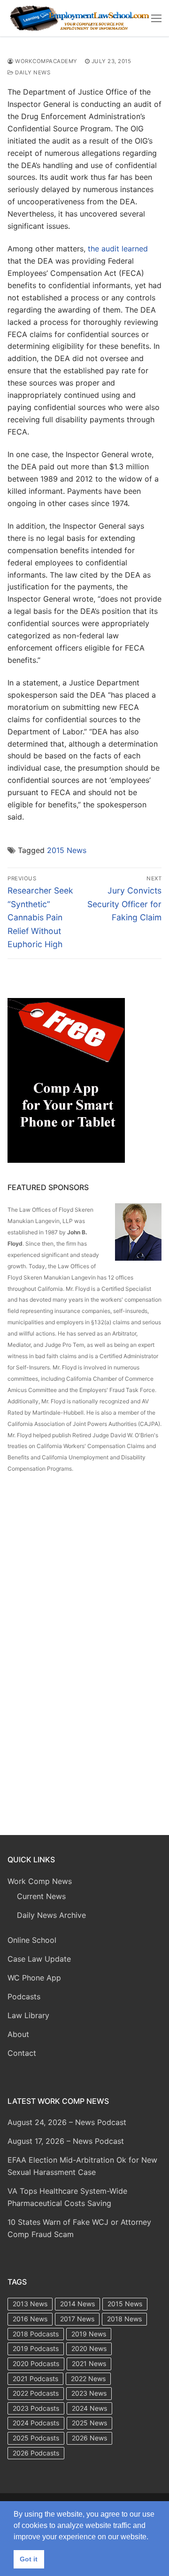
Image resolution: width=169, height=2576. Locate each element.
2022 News (88, 2379)
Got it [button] (29, 2559)
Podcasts (24, 1996)
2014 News (77, 2304)
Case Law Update (39, 1959)
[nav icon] (156, 18)
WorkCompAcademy (46, 61)
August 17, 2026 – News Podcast (66, 2141)
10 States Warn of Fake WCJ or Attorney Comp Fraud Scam (79, 2228)
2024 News (89, 2408)
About (18, 2034)
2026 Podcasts (36, 2453)
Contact (22, 2053)
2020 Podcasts (36, 2363)
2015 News (67, 850)
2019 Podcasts (36, 2348)
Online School (32, 1940)
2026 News (89, 2438)
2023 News (89, 2393)
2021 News (89, 2363)
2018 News (124, 2319)
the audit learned (118, 249)
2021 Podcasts (35, 2379)
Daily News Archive (51, 1915)
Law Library (28, 2015)
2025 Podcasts (36, 2438)
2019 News (89, 2334)
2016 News (30, 2319)
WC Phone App (34, 1978)
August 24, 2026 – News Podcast (67, 2122)
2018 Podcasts (36, 2334)
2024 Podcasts (36, 2423)
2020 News (89, 2348)
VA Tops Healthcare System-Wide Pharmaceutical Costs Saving (67, 2197)
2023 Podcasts (36, 2408)
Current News (41, 1896)
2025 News (89, 2423)
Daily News (32, 72)
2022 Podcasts (36, 2393)
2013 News (30, 2304)
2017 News (77, 2319)
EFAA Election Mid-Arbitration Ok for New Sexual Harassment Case (82, 2166)
